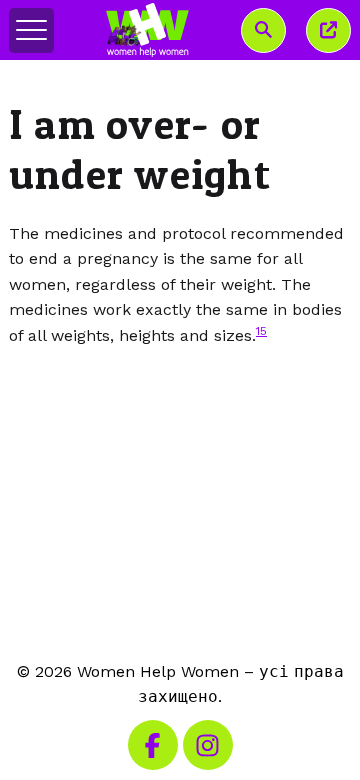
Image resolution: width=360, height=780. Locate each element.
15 (261, 331)
